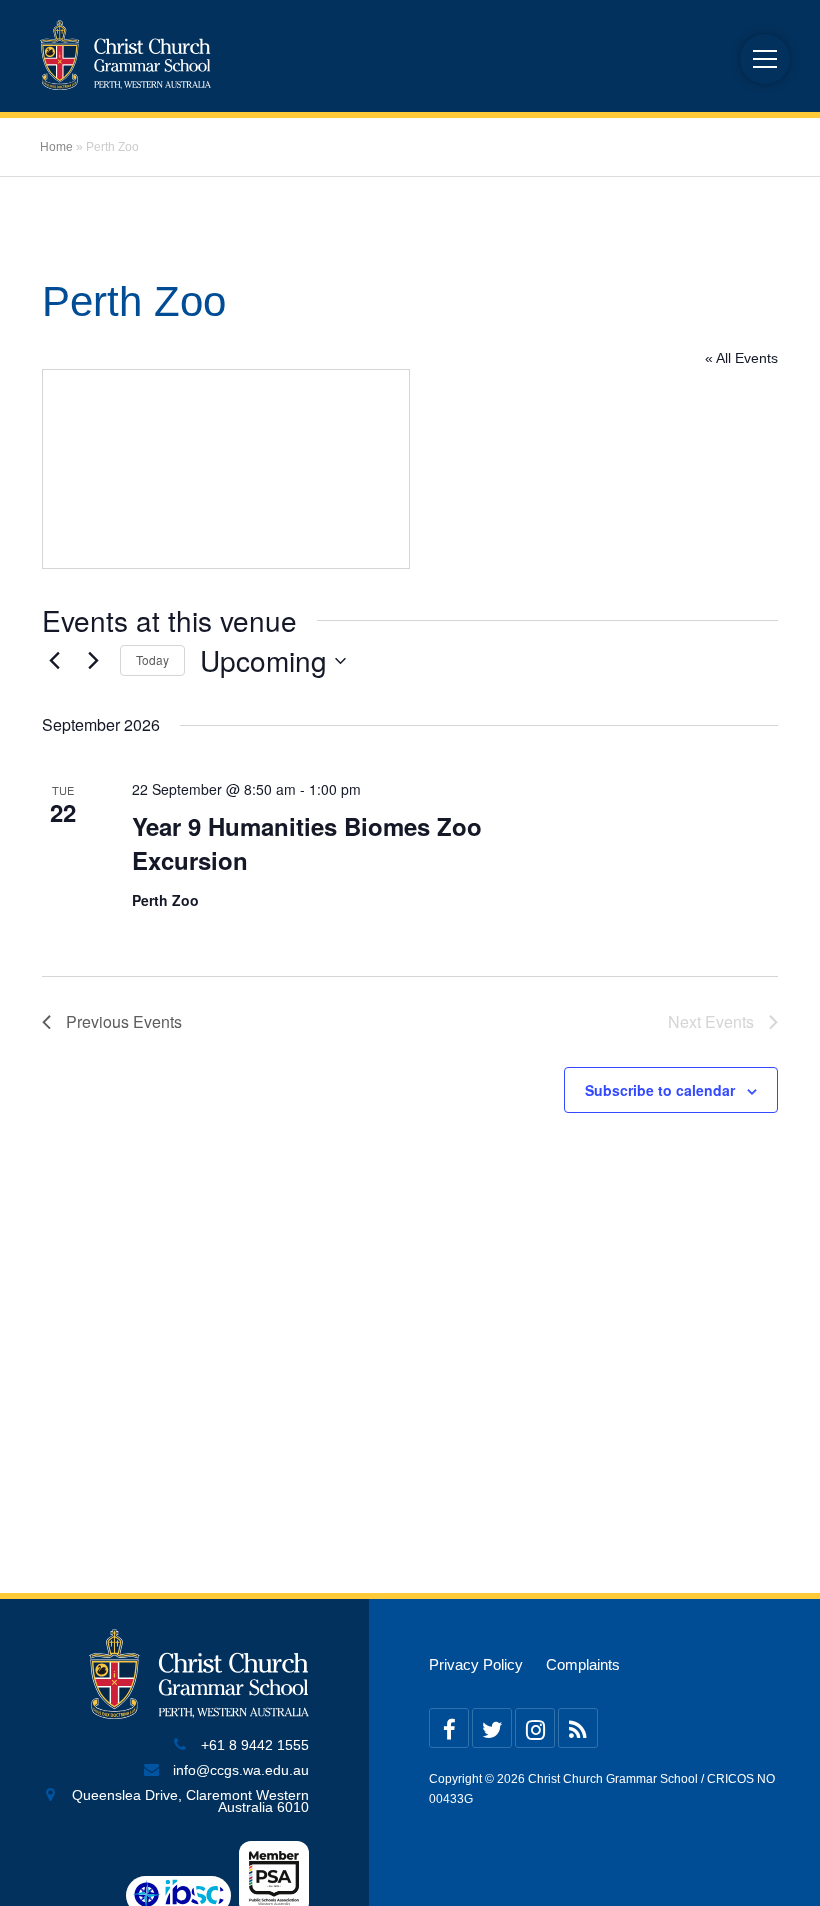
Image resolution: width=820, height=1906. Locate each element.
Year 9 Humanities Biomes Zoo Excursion (307, 843)
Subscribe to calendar (660, 1090)
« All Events (741, 358)
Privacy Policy (476, 1665)
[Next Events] (93, 661)
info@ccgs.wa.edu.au (241, 1770)
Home (56, 147)
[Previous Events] (54, 661)
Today (152, 659)
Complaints (583, 1665)
